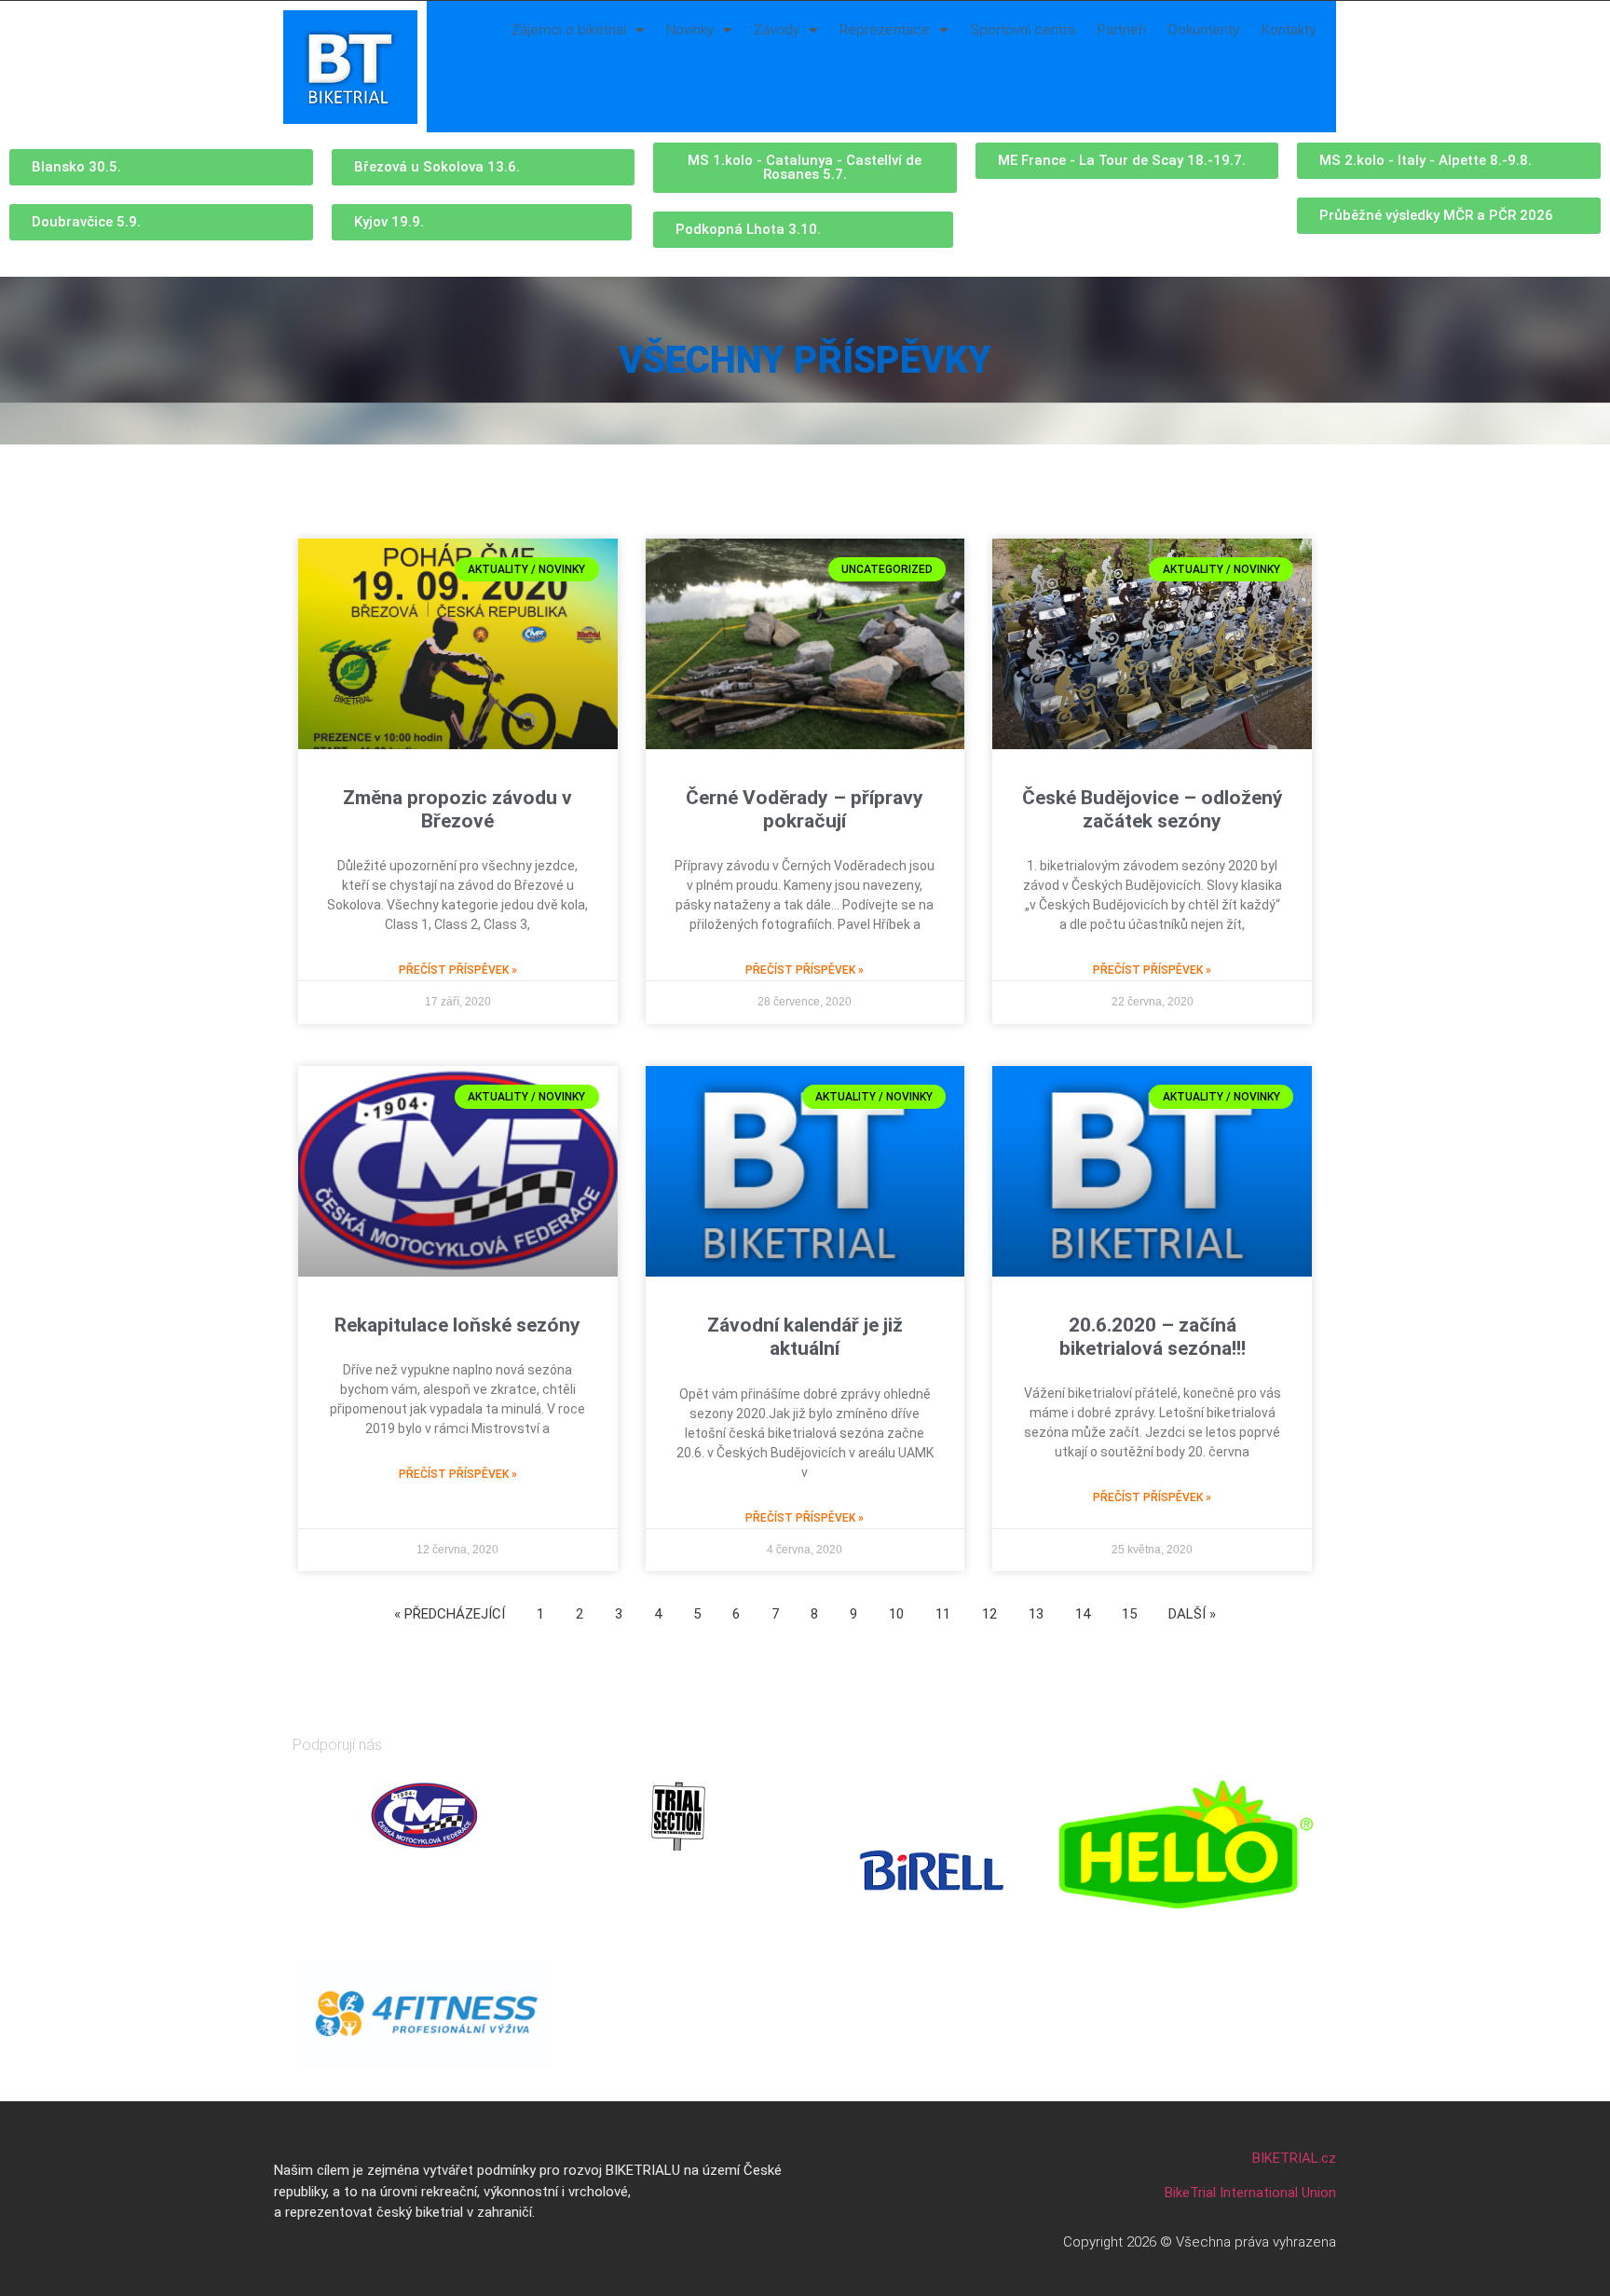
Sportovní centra (1023, 30)
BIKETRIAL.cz (1294, 2158)
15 (1129, 1614)
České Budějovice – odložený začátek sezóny (1153, 809)
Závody (777, 30)
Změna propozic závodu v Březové (457, 809)
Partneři (1122, 30)
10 (896, 1614)
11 (943, 1614)
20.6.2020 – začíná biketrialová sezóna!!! (1153, 1337)
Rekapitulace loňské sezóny (457, 1325)
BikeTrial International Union (1250, 2193)
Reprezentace (885, 30)
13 (1036, 1614)
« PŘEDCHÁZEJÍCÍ (450, 1614)
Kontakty (1289, 30)
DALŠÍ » (1192, 1614)
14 (1083, 1614)
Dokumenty (1204, 30)
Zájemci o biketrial (569, 30)
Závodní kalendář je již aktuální (805, 1337)
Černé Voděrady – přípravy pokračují (805, 809)
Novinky (690, 30)
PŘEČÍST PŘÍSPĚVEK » (458, 970)
